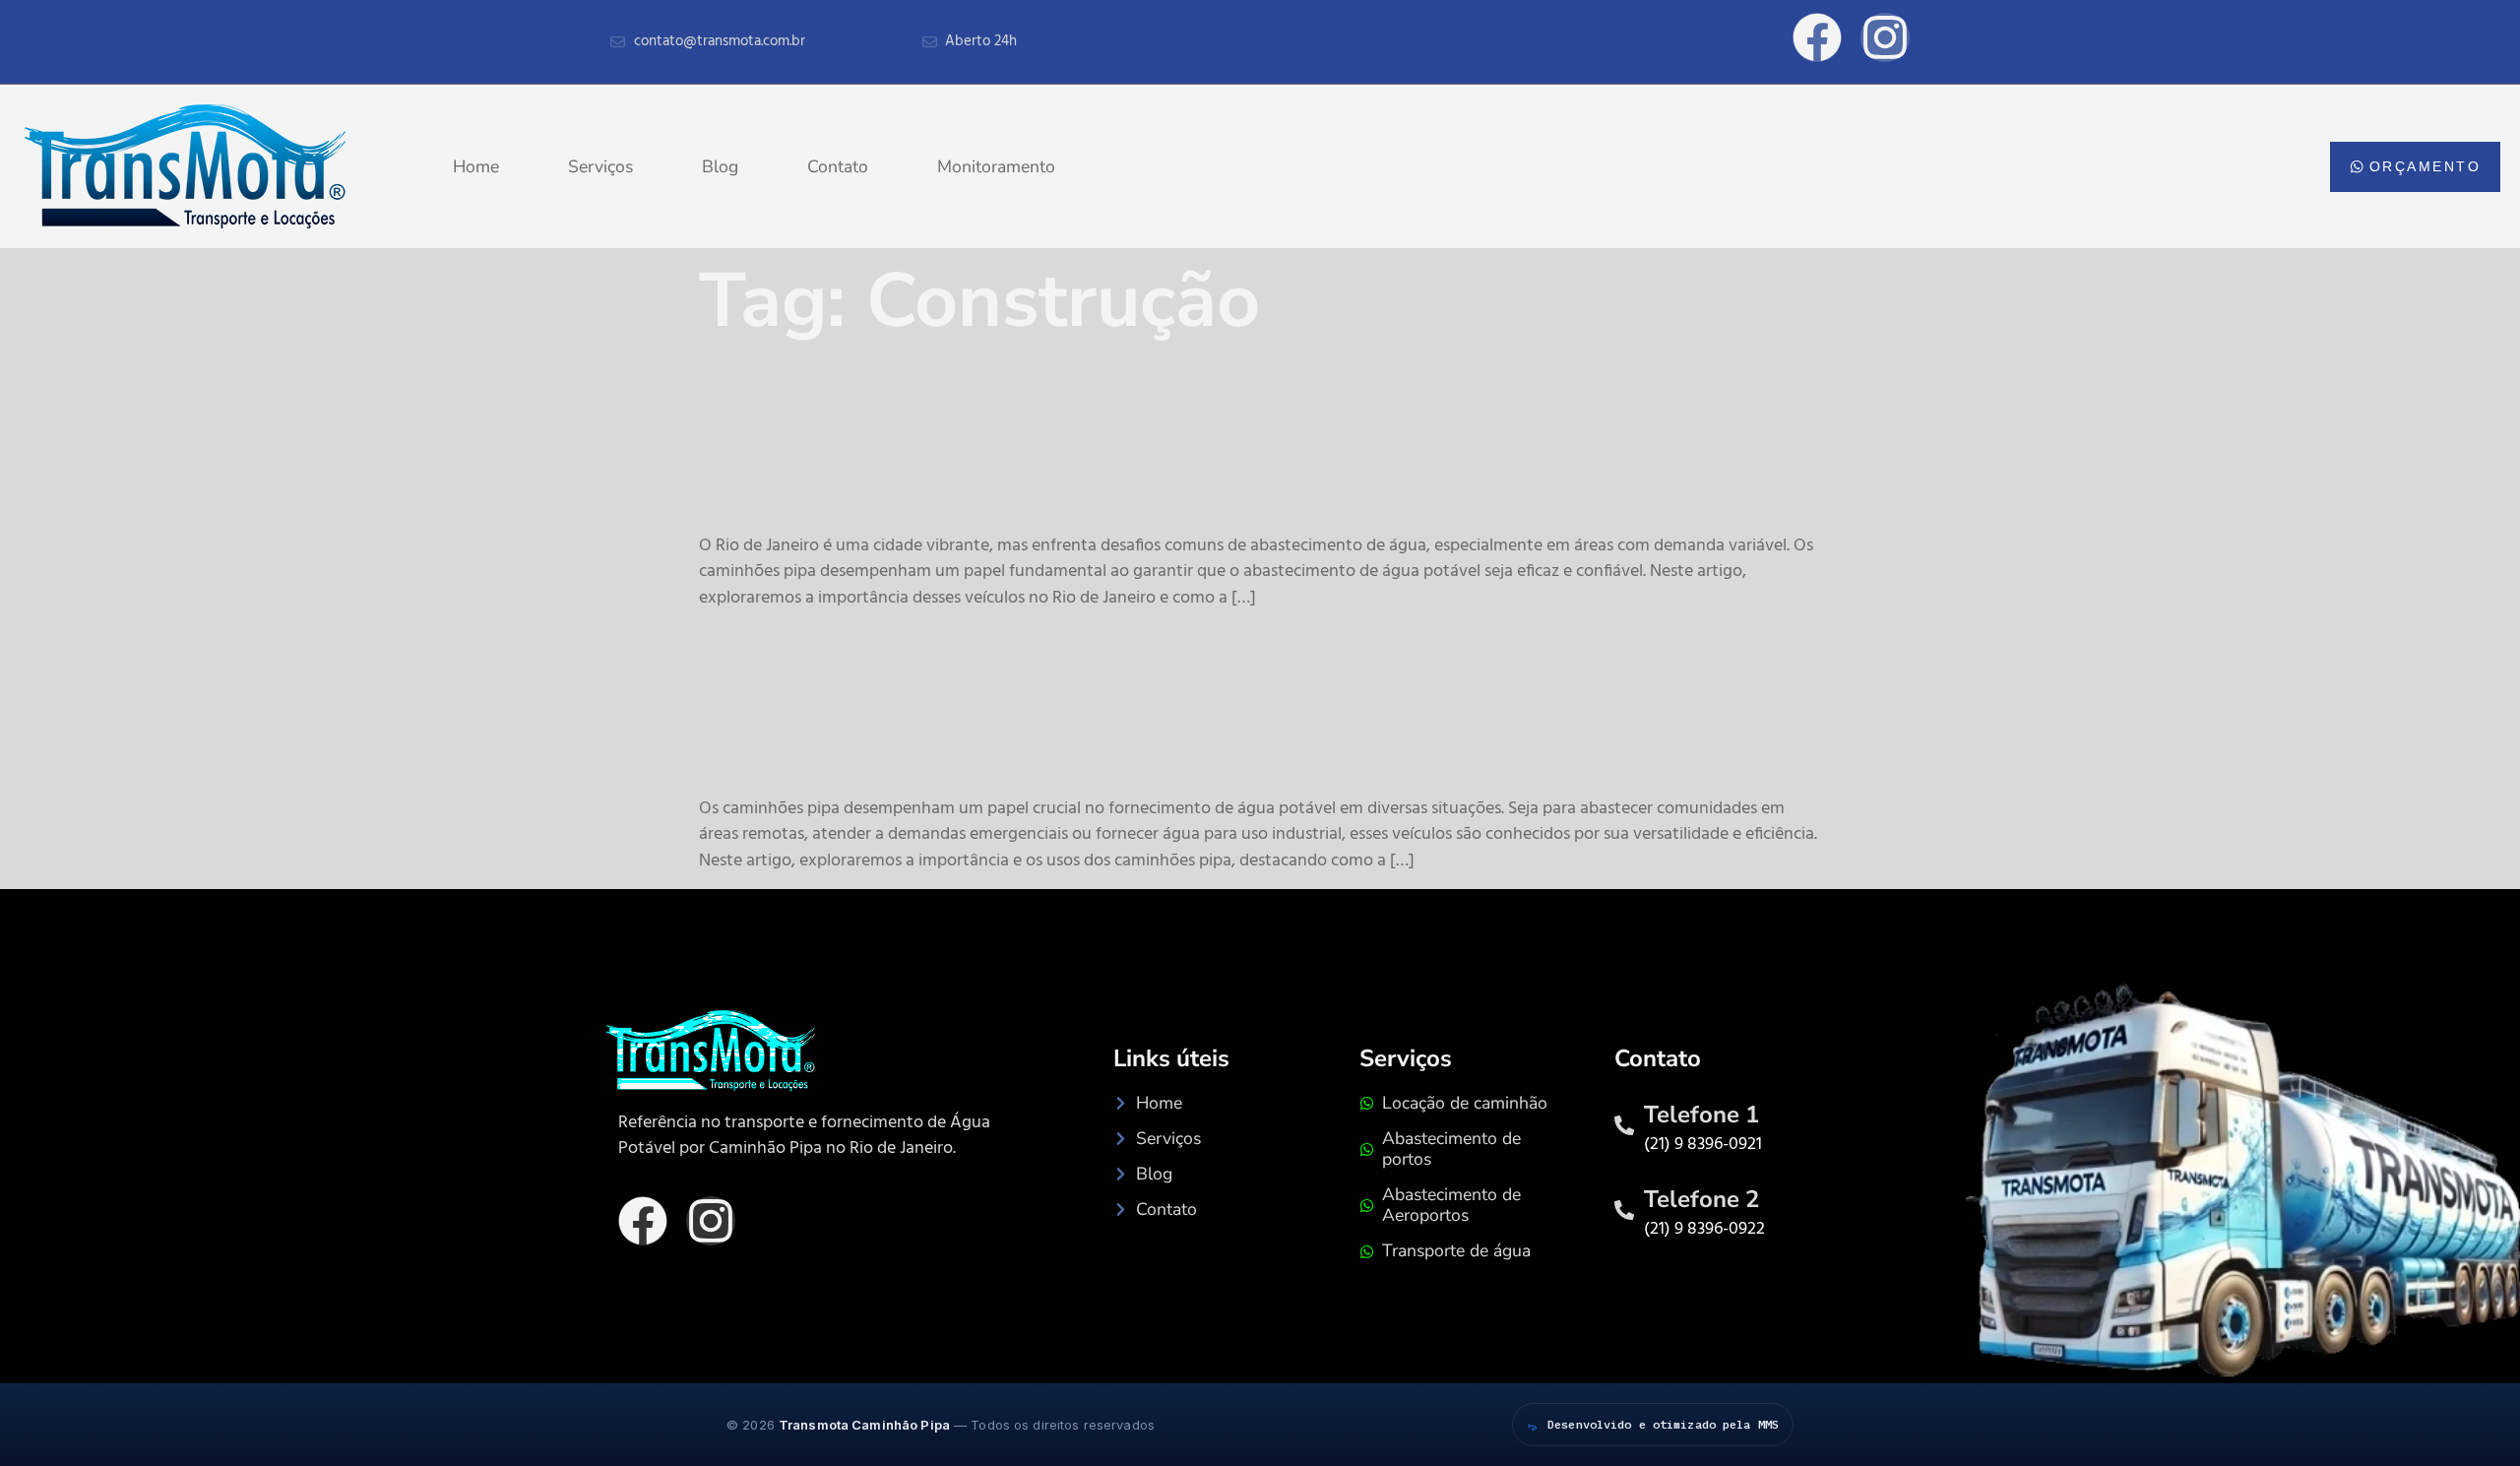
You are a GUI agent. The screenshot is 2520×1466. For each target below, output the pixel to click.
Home (476, 166)
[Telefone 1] (1624, 1125)
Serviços (600, 166)
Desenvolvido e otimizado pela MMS (1663, 1424)
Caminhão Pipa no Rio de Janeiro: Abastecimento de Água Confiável (1210, 440)
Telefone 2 (1701, 1199)
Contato (838, 166)
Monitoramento (996, 166)
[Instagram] (711, 1221)
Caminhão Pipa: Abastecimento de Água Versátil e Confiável (1213, 703)
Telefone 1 (1701, 1115)
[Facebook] (643, 1221)
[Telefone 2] (1624, 1210)
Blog (720, 166)
